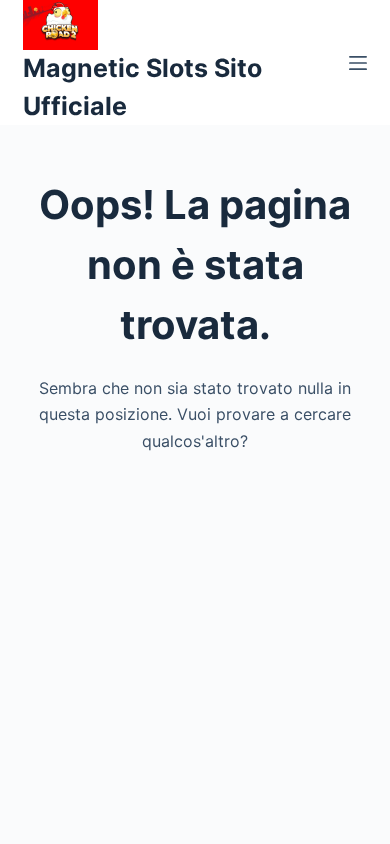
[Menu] (358, 63)
